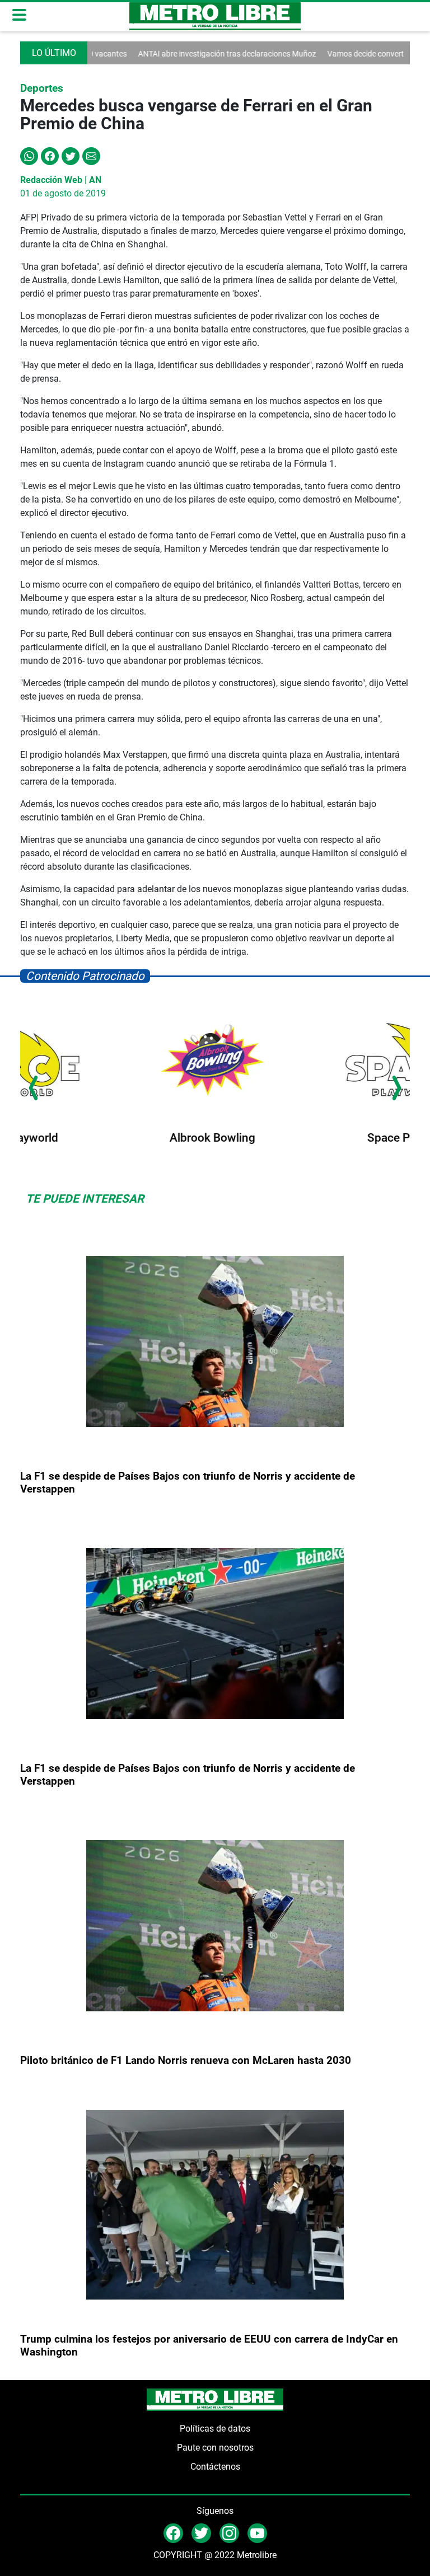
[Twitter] (71, 155)
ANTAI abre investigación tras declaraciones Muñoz (185, 54)
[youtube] (257, 2533)
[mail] (229, 2533)
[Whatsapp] (29, 155)
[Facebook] (50, 155)
